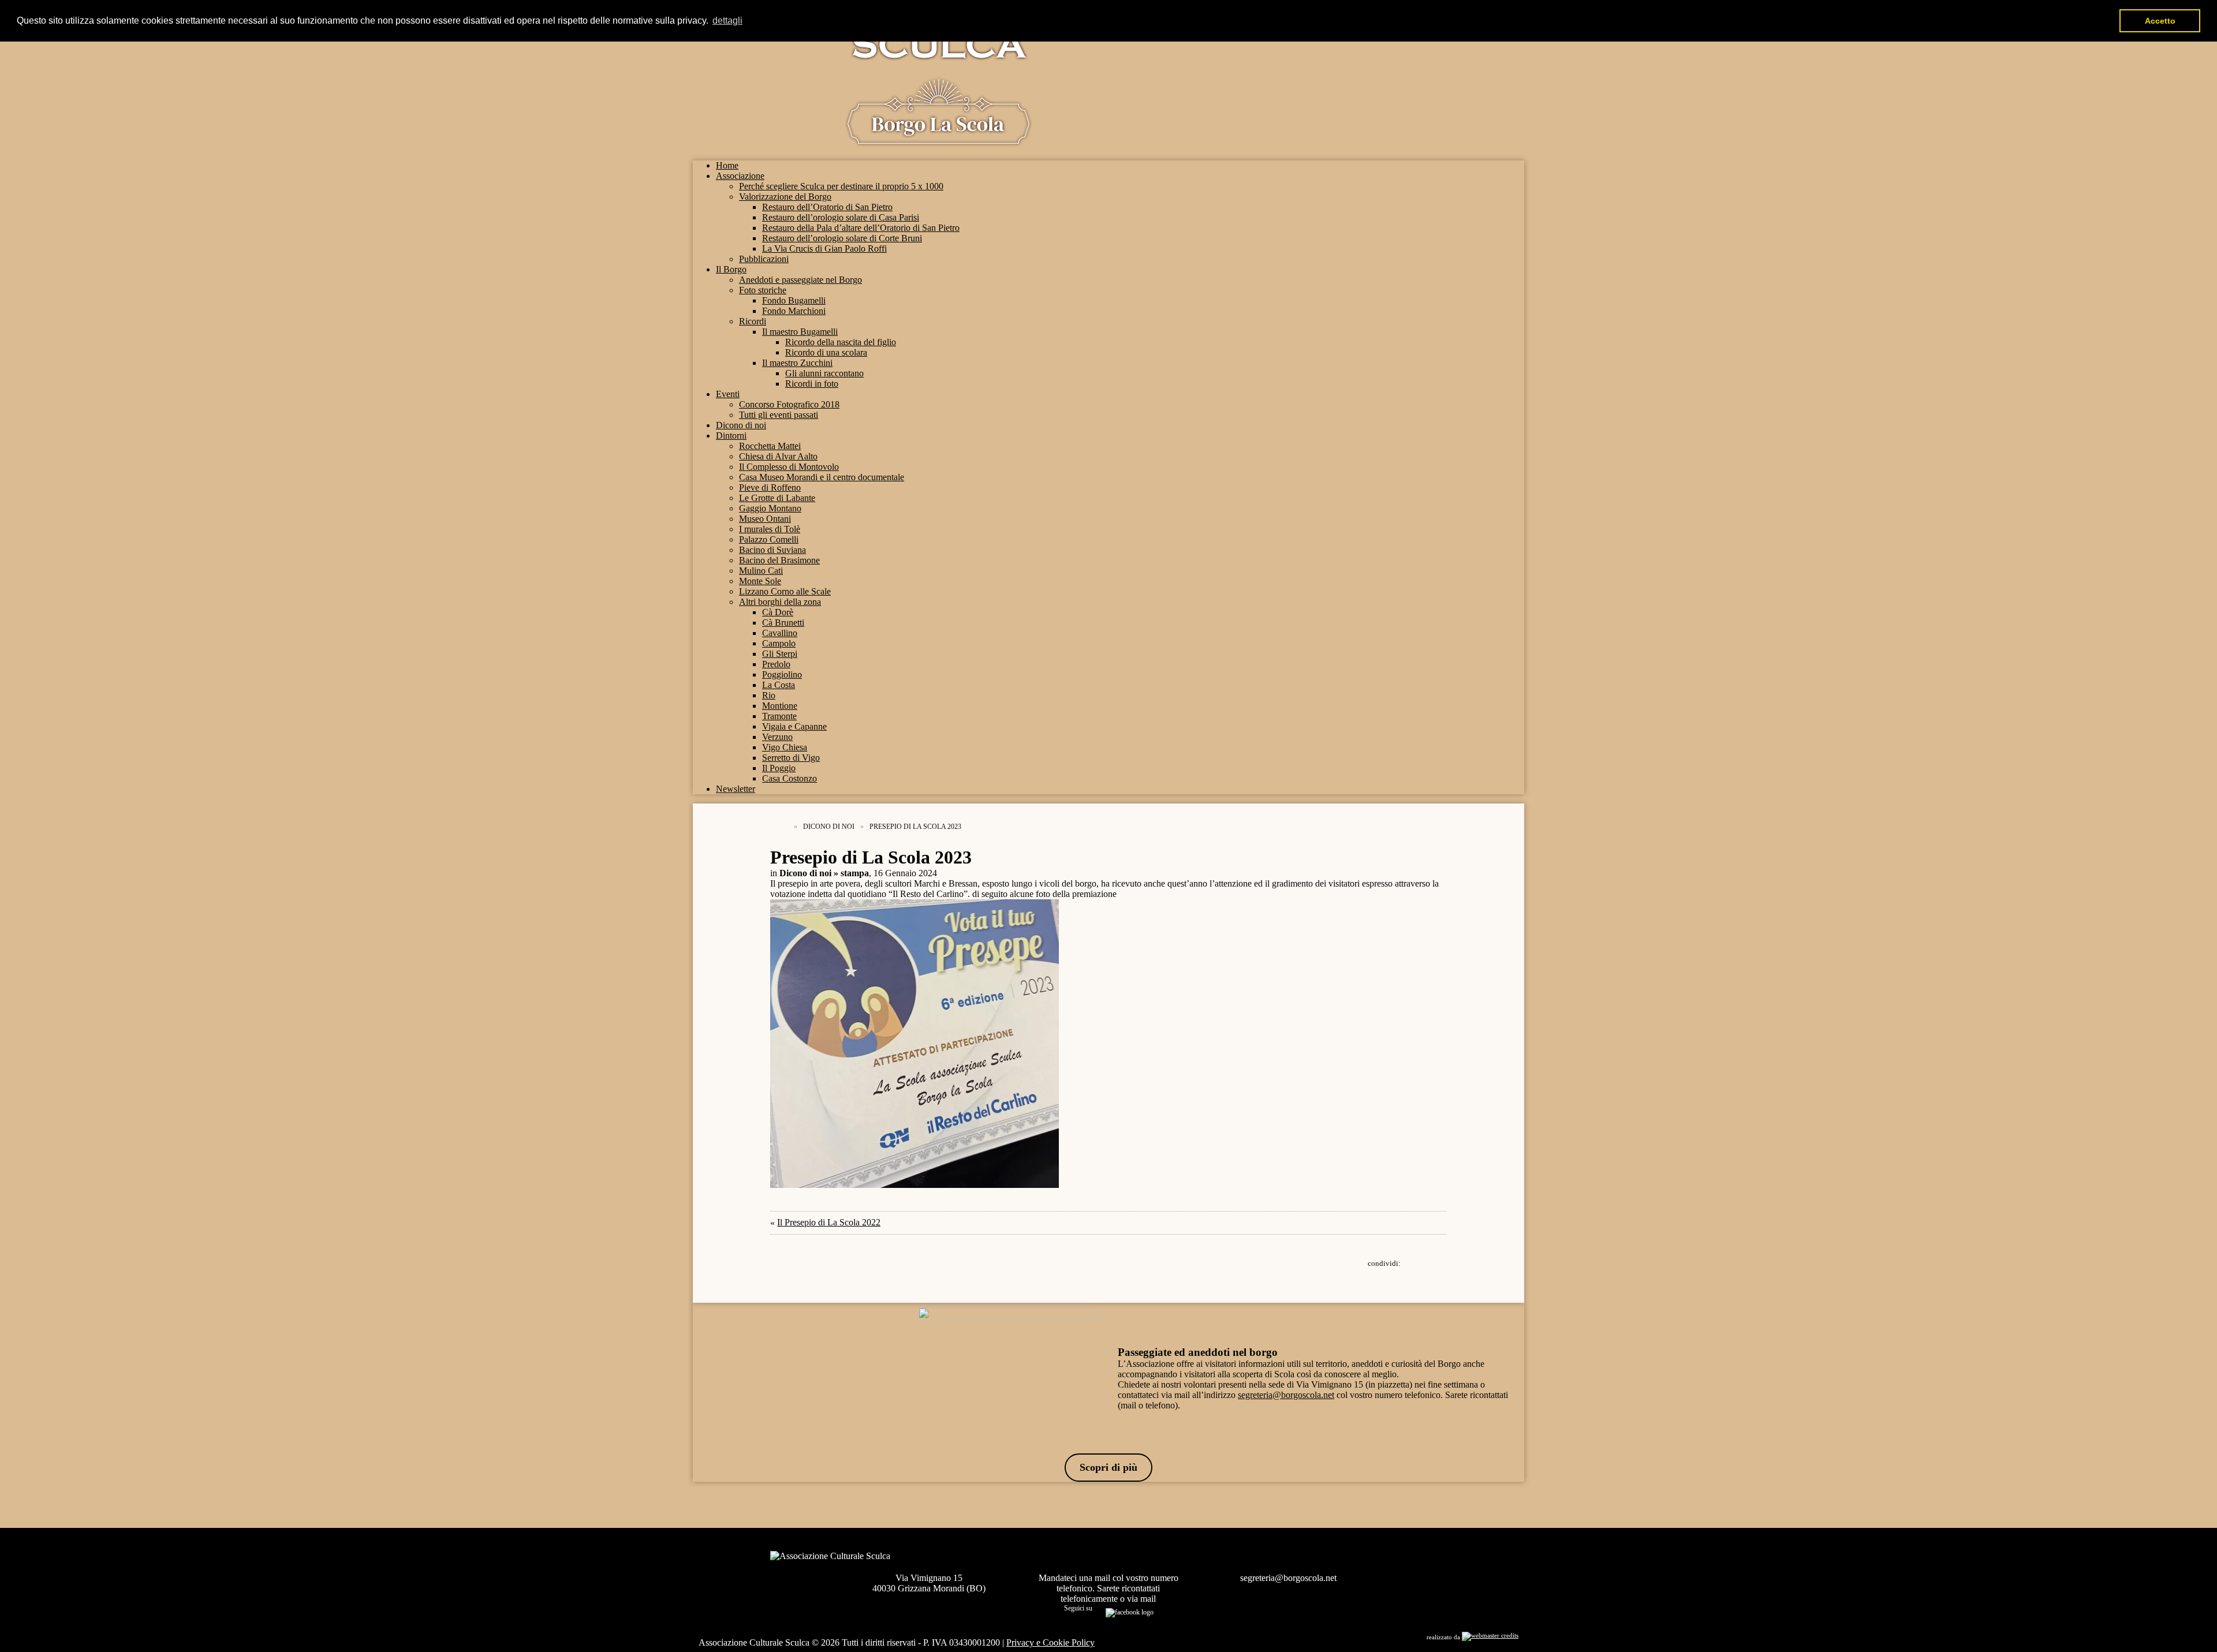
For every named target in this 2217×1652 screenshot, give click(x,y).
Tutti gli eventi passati (779, 415)
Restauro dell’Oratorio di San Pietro (827, 207)
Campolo (779, 643)
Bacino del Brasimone (779, 560)
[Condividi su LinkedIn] (1432, 1263)
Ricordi (753, 321)
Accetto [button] (2160, 21)
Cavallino (780, 633)
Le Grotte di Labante (777, 498)
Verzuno (777, 737)
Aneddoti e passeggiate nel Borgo (800, 280)
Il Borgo (731, 269)
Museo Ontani (765, 519)
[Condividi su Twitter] (1420, 1263)
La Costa (779, 685)
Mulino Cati (761, 571)
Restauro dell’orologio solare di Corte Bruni (842, 238)
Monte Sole (760, 581)
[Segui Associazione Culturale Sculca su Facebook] (1130, 1611)
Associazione (740, 176)
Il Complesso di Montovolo (789, 467)
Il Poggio (779, 768)
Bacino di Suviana (772, 550)
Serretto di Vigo (791, 758)
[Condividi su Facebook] (1409, 1263)
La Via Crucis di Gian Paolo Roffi (824, 248)
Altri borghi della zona (780, 602)
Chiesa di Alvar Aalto (778, 456)
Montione (780, 706)
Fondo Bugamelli (794, 300)
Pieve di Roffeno (770, 487)
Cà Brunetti (783, 623)
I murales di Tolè (770, 529)
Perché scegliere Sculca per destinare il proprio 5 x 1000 (841, 186)
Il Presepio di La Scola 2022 (829, 1222)
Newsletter (736, 789)
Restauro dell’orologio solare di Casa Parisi (841, 217)
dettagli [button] (727, 20)
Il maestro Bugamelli (800, 332)
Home (727, 165)
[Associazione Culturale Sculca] (938, 140)
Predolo (776, 664)
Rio (769, 695)
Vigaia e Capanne (794, 726)
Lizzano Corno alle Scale (785, 591)
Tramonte (779, 716)
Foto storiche (763, 290)
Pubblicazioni (764, 259)
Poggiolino (782, 674)
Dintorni (731, 436)
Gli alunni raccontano (824, 373)
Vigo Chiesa (785, 747)
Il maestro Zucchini (797, 363)
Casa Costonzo (790, 778)
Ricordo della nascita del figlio (841, 342)
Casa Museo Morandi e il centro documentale (822, 477)
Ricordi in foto (812, 384)
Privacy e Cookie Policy (1050, 1642)
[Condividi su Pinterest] (1443, 1263)
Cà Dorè (778, 612)
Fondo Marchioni (794, 311)
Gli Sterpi (780, 654)
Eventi (728, 394)
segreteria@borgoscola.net (1286, 1395)
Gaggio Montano (770, 508)
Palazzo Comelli (769, 539)
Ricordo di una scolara (826, 352)
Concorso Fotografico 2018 (789, 404)
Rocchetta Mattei (770, 446)
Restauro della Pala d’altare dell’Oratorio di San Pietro (861, 228)
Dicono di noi (741, 425)
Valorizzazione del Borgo (785, 197)
